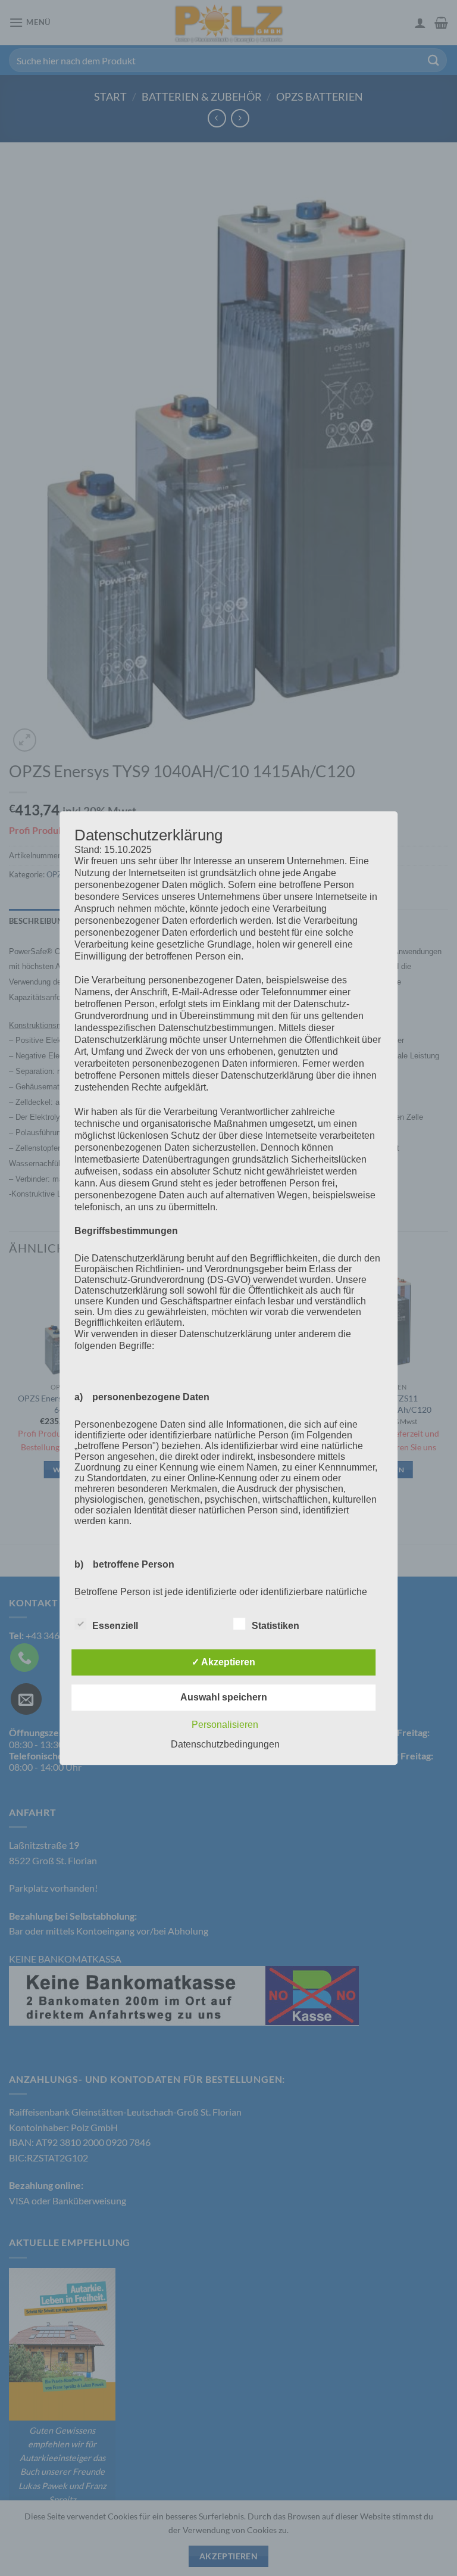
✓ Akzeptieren (223, 1662)
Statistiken (276, 1626)
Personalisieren (225, 1725)
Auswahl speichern (224, 1697)
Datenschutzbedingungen (225, 1744)
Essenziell (115, 1626)
